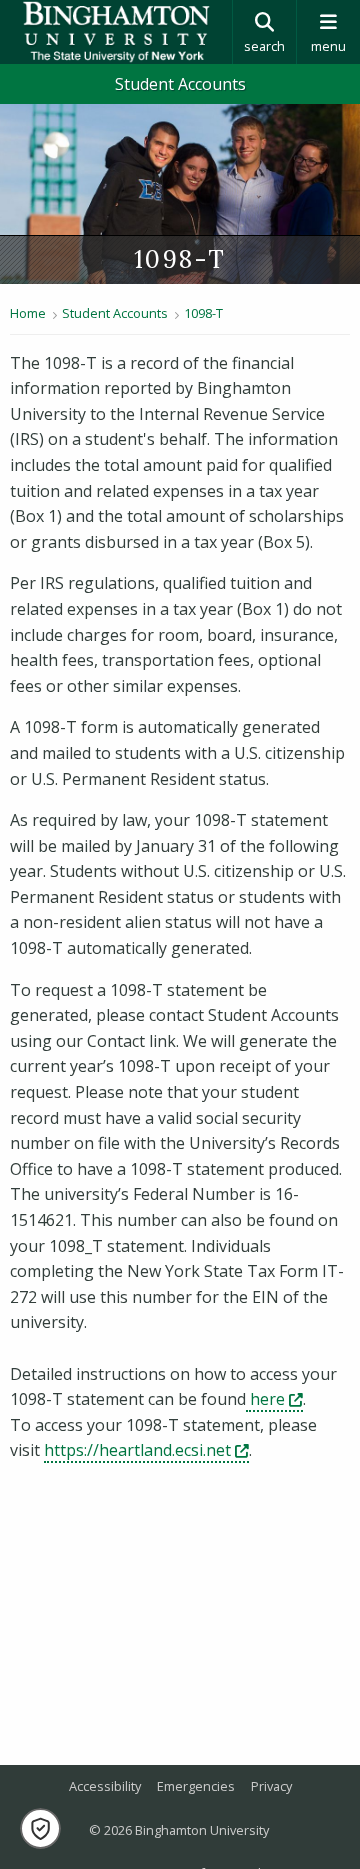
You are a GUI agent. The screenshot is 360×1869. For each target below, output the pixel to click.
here (274, 1399)
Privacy (271, 1786)
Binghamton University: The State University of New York (116, 32)
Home (28, 313)
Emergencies (196, 1786)
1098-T (203, 313)
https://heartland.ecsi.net (146, 1450)
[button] (40, 1828)
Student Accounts (180, 84)
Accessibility (105, 1786)
